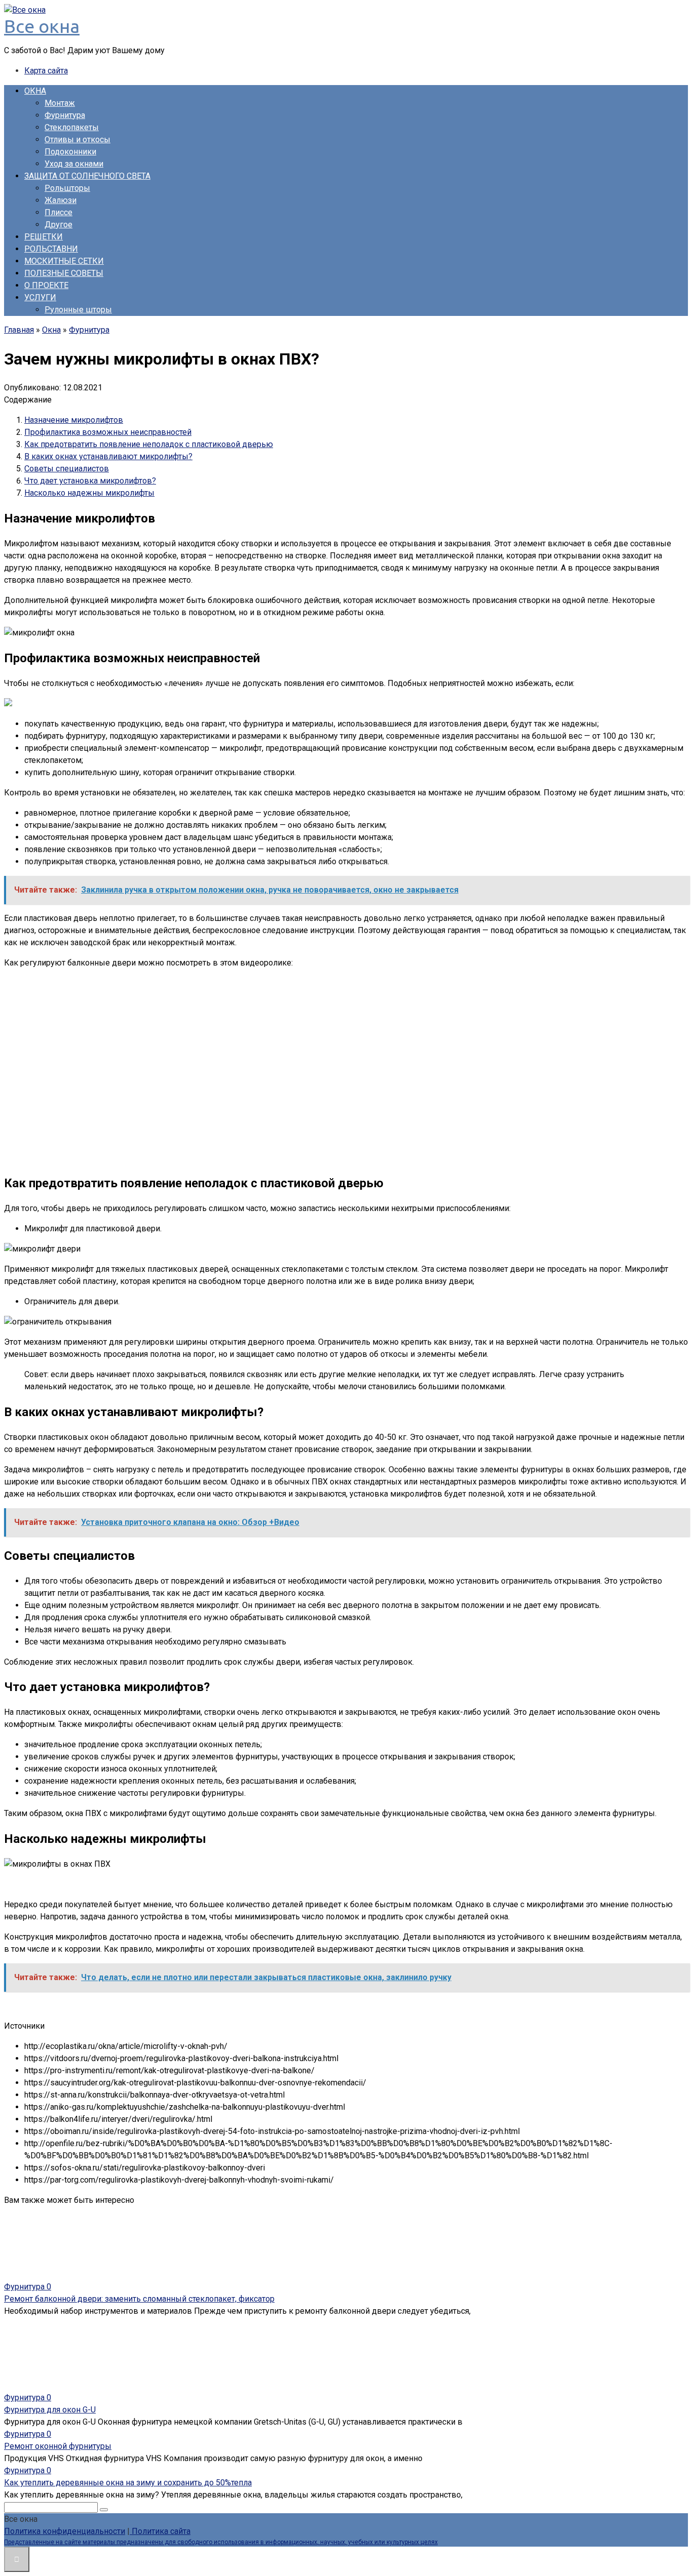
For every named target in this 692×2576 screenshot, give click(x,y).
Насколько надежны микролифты (89, 493)
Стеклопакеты (72, 127)
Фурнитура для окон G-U (50, 2410)
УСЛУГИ (40, 297)
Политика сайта (160, 2531)
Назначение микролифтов (74, 420)
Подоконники (70, 152)
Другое (59, 225)
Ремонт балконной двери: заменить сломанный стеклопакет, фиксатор (139, 2299)
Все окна (42, 26)
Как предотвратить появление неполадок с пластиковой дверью (149, 444)
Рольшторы (67, 188)
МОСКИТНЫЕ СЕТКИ (64, 261)
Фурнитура (65, 115)
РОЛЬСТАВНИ (51, 249)
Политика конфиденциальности (65, 2531)
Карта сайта (46, 71)
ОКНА (35, 91)
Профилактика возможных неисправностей (108, 432)
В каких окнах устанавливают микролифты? (108, 456)
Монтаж (60, 103)
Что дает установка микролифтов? (90, 481)
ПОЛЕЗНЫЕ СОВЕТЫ (64, 273)
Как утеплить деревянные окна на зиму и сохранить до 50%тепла (128, 2483)
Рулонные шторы (78, 310)
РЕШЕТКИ (44, 237)
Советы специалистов (67, 469)
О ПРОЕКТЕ (46, 285)
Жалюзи (61, 200)
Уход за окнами (74, 164)
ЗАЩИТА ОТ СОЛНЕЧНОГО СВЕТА (87, 176)
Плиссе (59, 212)
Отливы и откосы (78, 139)
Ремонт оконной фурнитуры (58, 2446)
